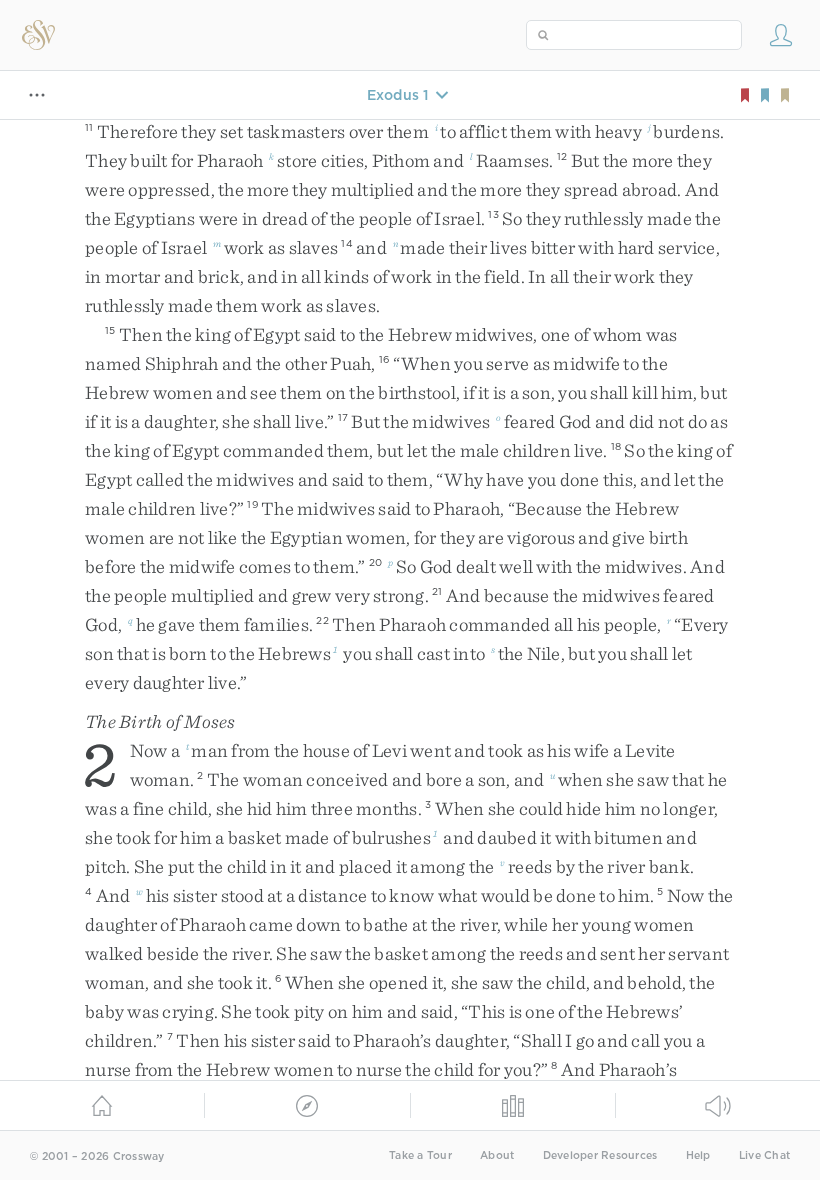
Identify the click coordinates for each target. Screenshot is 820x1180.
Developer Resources (600, 1155)
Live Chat (764, 1155)
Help (698, 1155)
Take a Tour (420, 1155)
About (497, 1155)
